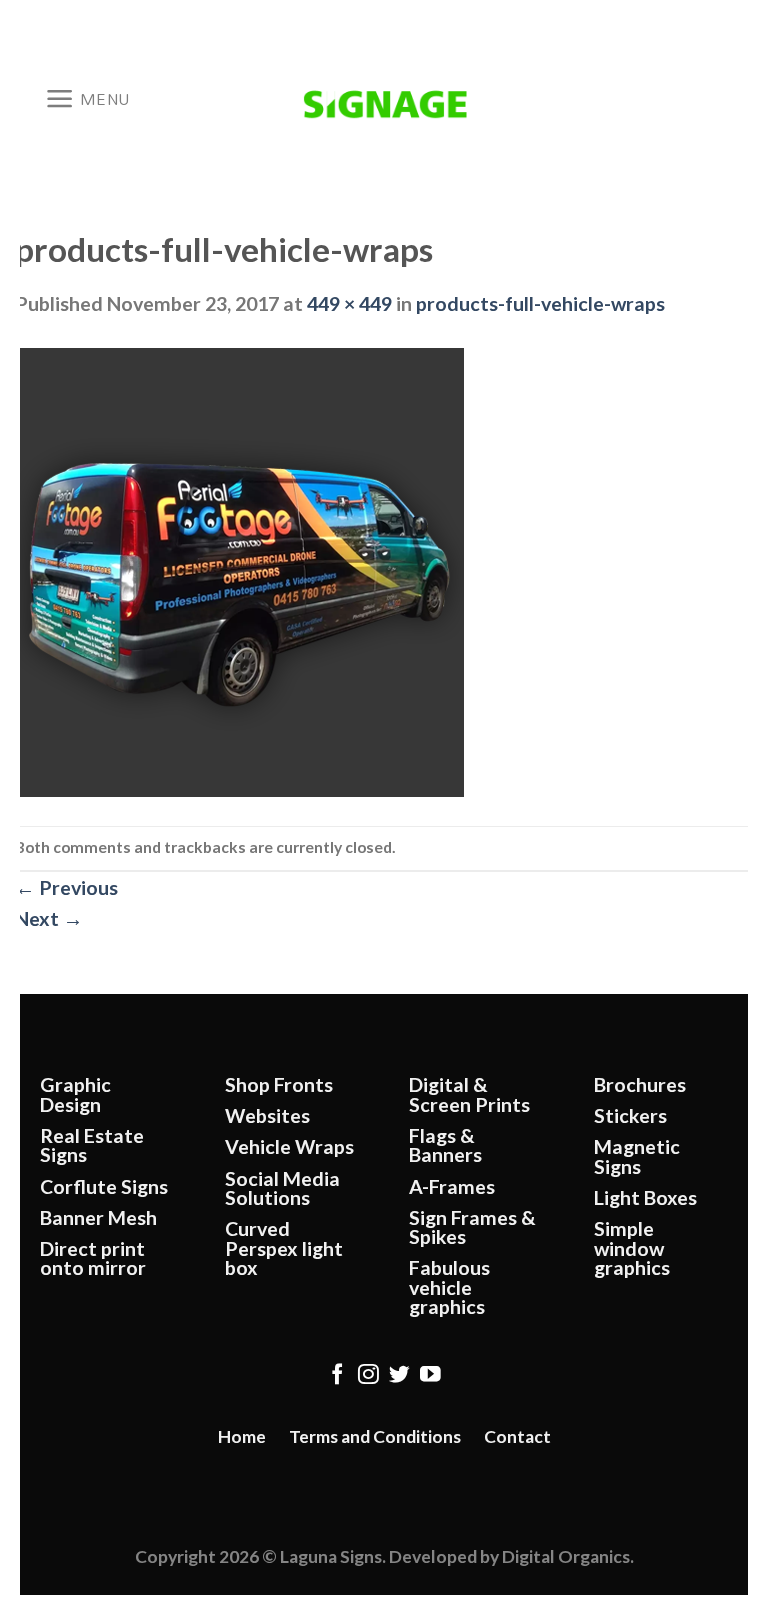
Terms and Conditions (375, 1436)
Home (242, 1436)
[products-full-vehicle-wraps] (239, 570)
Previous (66, 887)
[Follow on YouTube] (430, 1375)
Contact (517, 1436)
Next (49, 918)
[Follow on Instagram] (368, 1375)
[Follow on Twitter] (399, 1375)
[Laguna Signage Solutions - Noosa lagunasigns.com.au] (384, 99)
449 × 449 (349, 303)
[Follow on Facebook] (337, 1375)
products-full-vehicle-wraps (540, 303)
